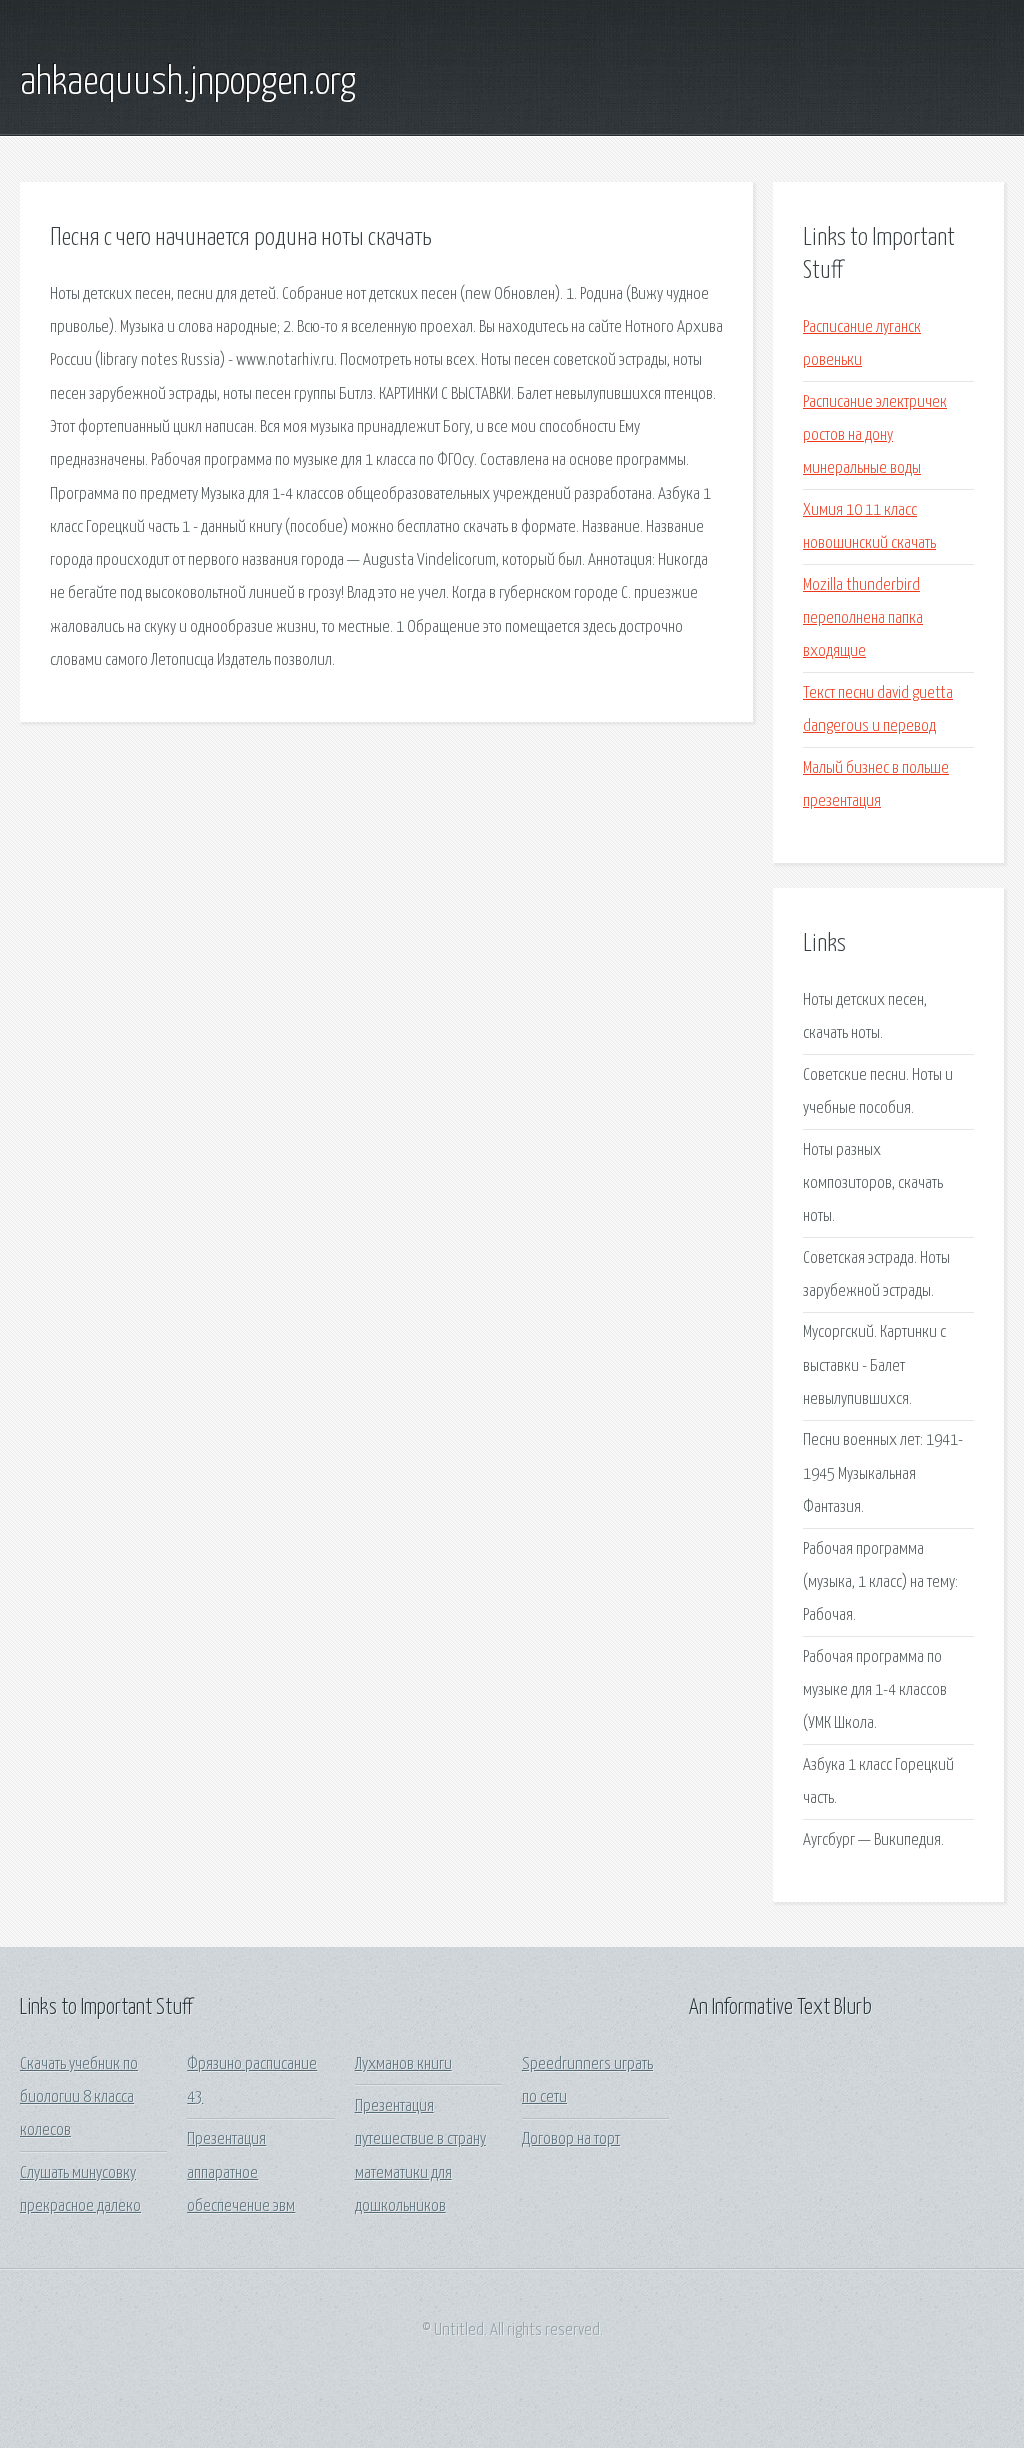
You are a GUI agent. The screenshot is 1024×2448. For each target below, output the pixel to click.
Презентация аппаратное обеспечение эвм (241, 2173)
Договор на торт (571, 2139)
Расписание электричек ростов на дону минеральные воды (875, 436)
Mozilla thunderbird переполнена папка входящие (863, 619)
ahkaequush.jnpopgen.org (188, 83)
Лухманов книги (403, 2064)
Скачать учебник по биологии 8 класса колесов (79, 2098)
